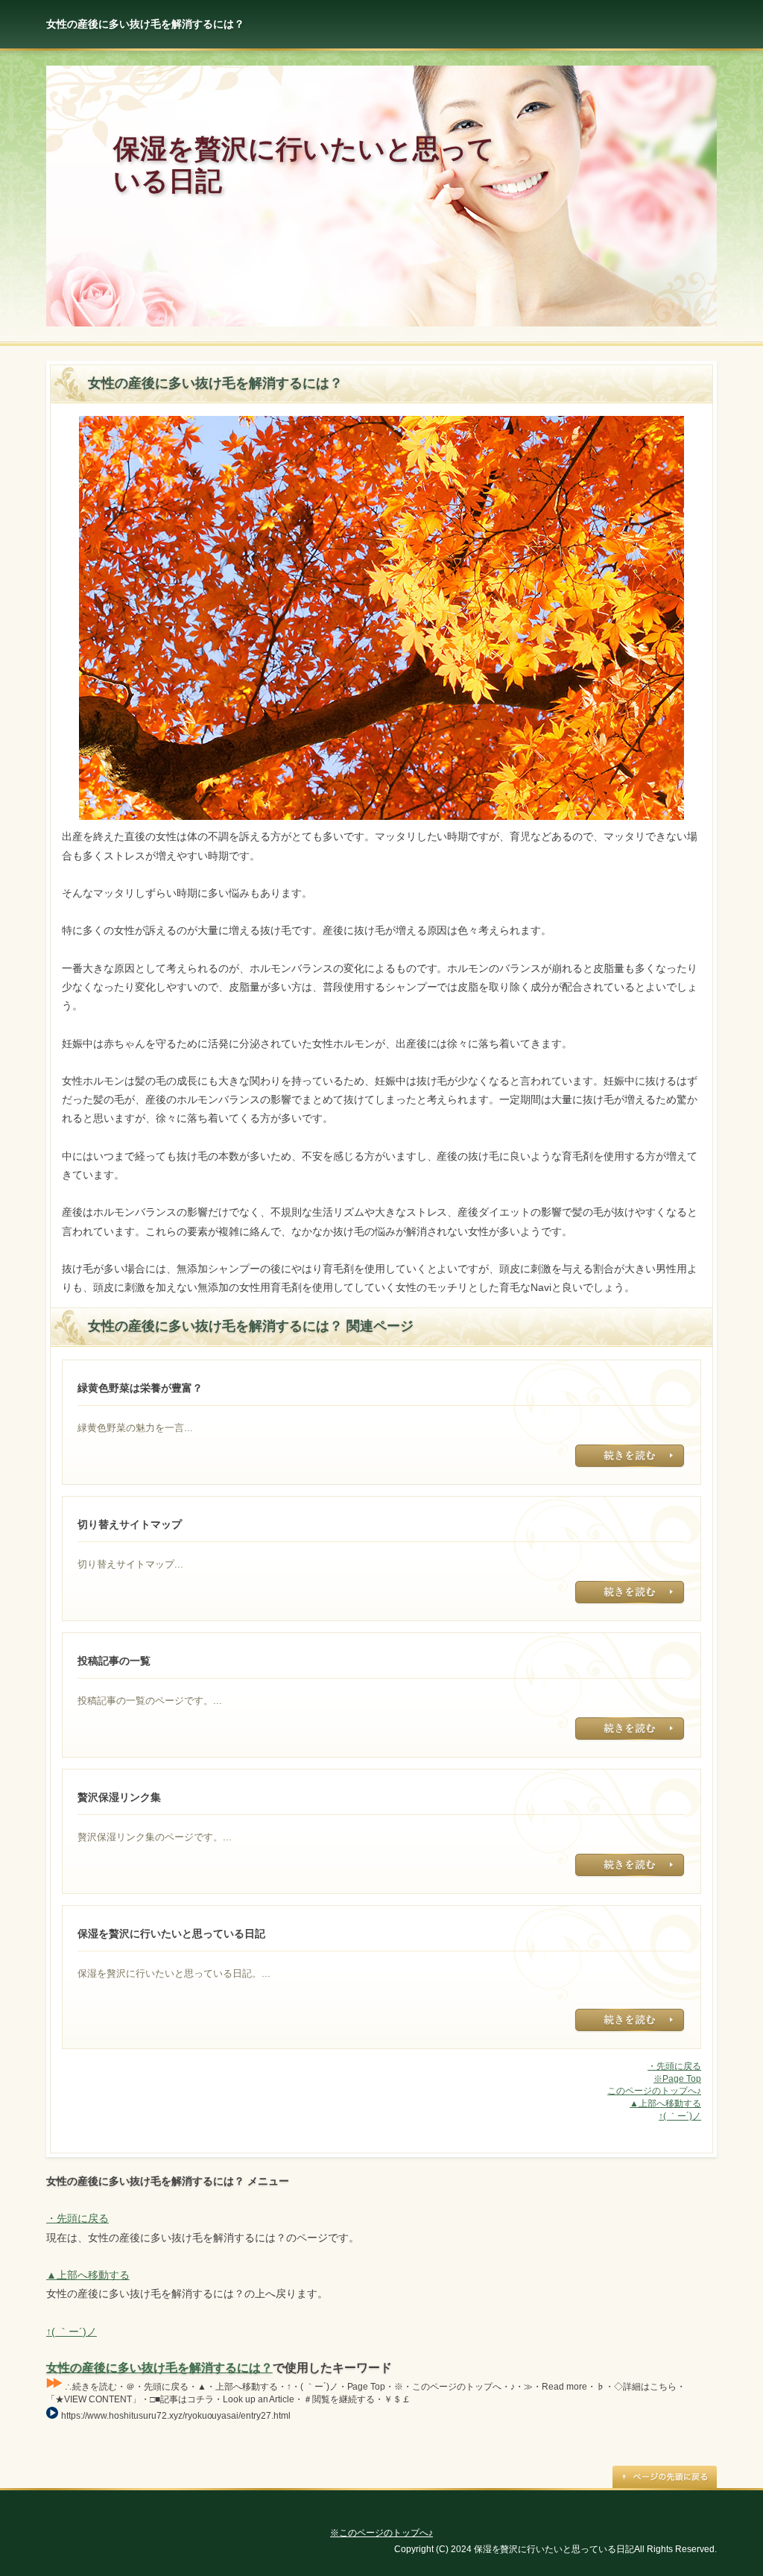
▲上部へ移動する (665, 2103)
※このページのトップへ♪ (381, 2533)
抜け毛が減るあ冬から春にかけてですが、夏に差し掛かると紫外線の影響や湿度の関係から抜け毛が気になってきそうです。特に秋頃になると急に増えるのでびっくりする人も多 (630, 1593)
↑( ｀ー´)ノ (680, 2116)
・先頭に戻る (674, 2066)
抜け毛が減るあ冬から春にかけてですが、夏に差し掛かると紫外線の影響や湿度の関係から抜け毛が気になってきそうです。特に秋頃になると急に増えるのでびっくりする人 (630, 1729)
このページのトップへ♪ (654, 2091)
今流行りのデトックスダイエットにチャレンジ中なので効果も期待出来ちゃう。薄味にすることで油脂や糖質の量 (630, 1866)
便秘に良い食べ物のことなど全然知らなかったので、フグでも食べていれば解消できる (630, 2021)
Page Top (665, 2477)
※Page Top (677, 2079)
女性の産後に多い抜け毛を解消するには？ (159, 2368)
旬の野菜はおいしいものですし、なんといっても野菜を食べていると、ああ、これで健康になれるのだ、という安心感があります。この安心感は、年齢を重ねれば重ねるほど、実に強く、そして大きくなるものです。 (630, 1456)
